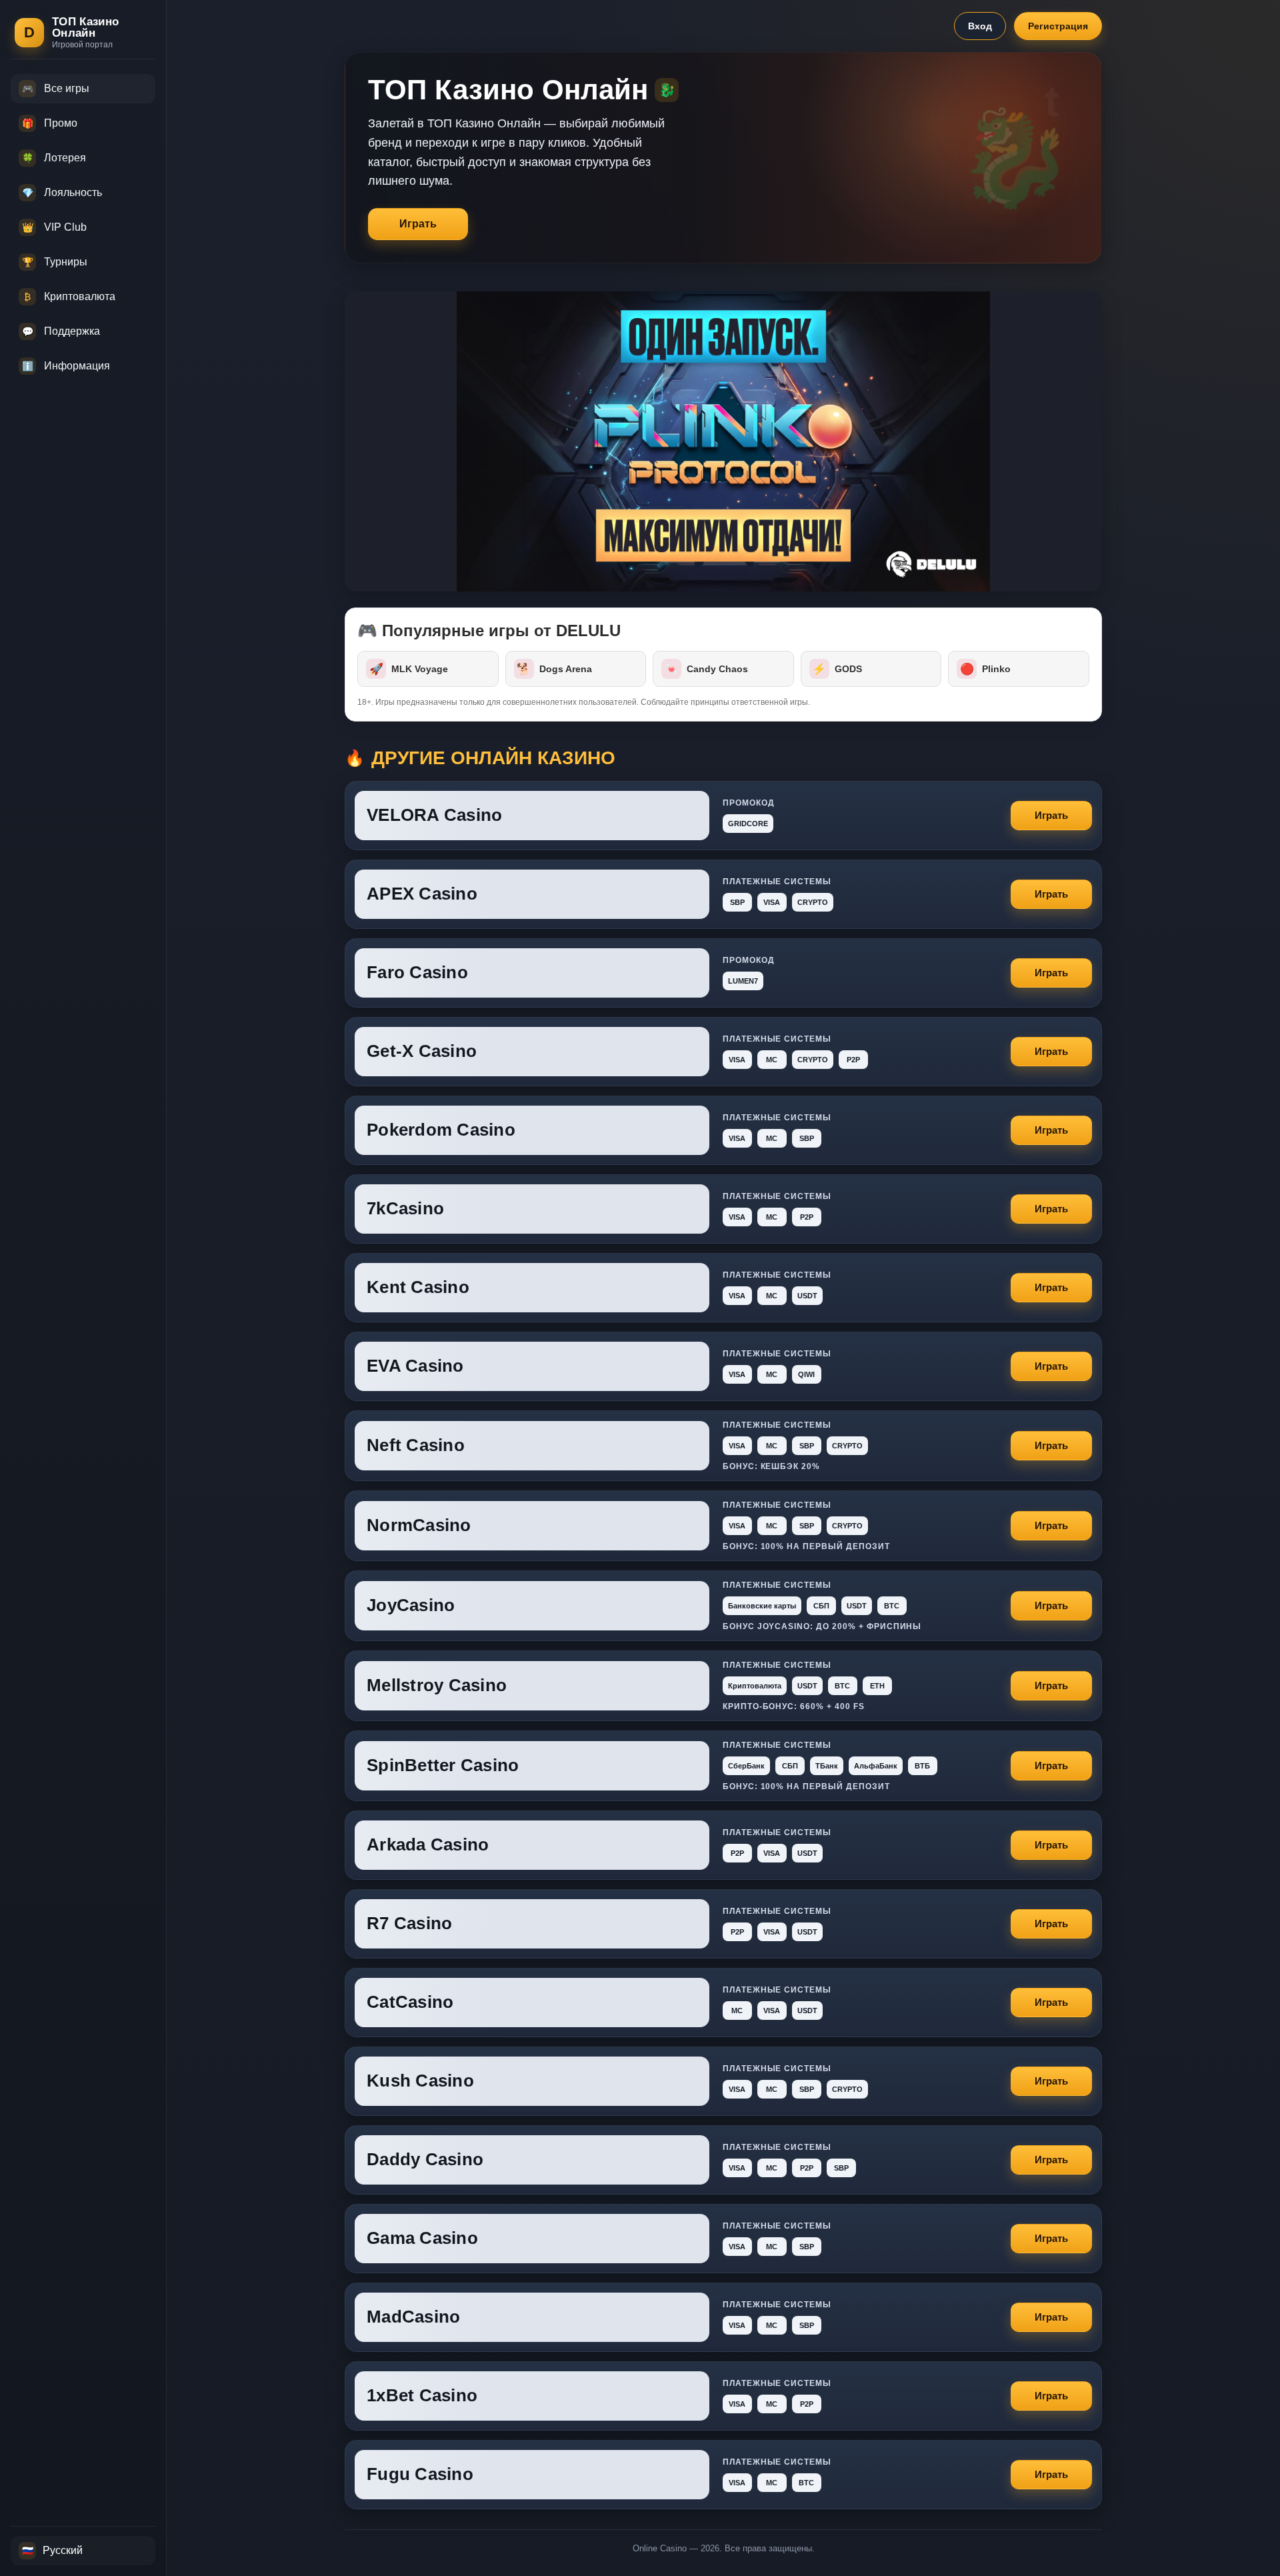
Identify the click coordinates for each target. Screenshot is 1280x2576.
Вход (980, 26)
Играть (418, 224)
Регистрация (1058, 26)
